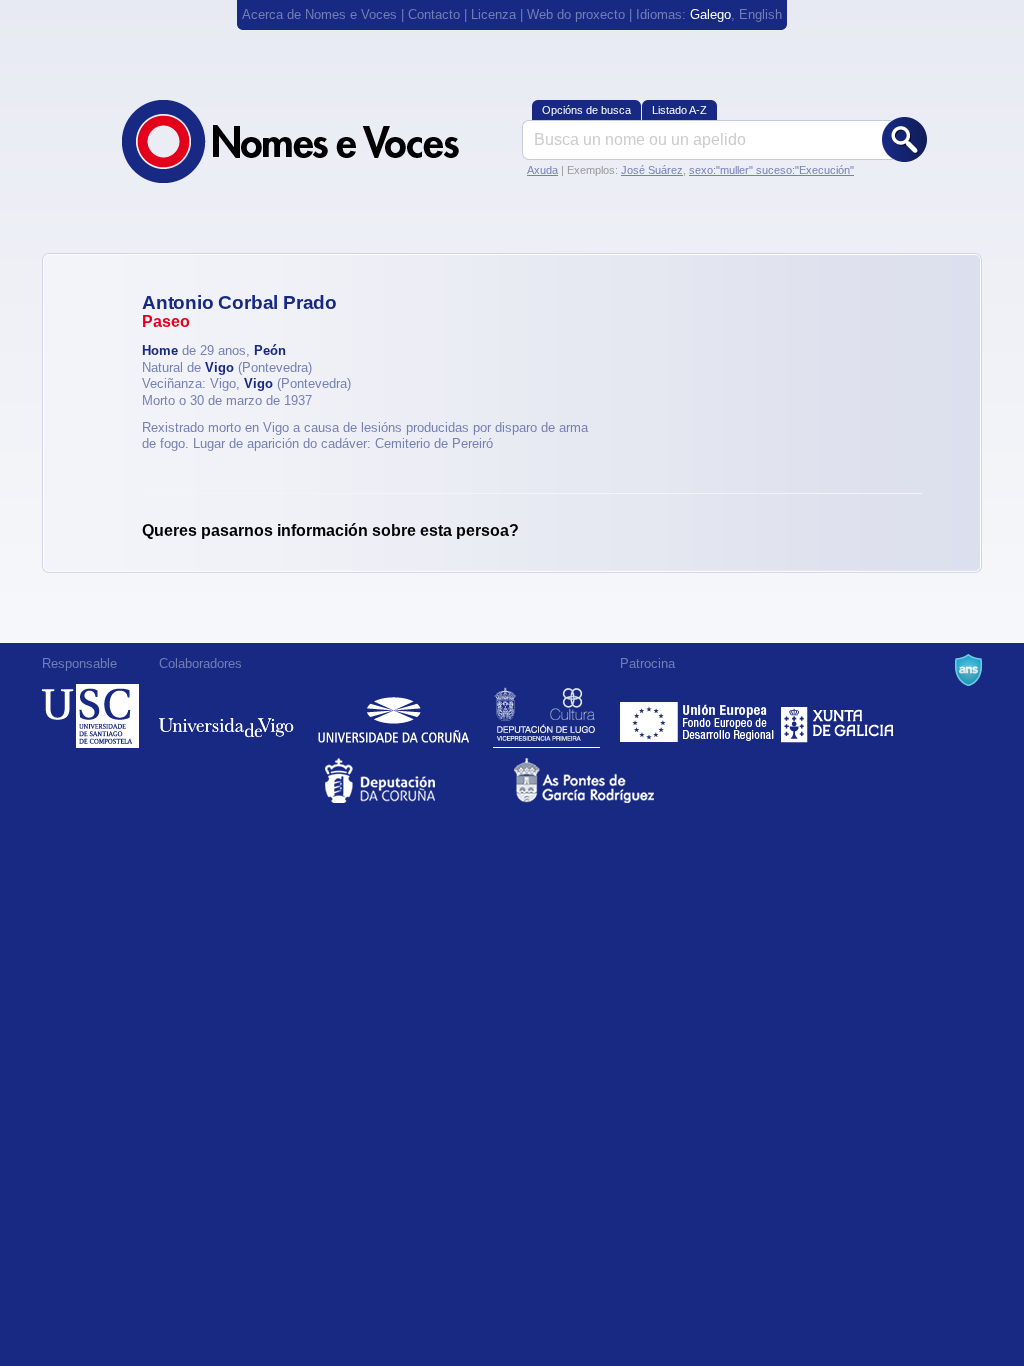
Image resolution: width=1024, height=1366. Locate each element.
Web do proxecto (576, 14)
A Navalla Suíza (968, 670)
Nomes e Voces (312, 141)
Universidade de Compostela (90, 716)
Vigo (219, 367)
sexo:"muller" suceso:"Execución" (771, 170)
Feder (698, 716)
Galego (710, 14)
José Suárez (652, 170)
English (760, 14)
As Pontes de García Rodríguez (606, 780)
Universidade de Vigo (226, 716)
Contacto (434, 14)
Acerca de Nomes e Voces (319, 14)
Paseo (166, 321)
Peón (270, 350)
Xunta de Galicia (837, 716)
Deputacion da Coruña (417, 780)
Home (160, 350)
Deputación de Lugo (546, 716)
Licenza (493, 14)
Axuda (542, 170)
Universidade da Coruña (393, 716)
